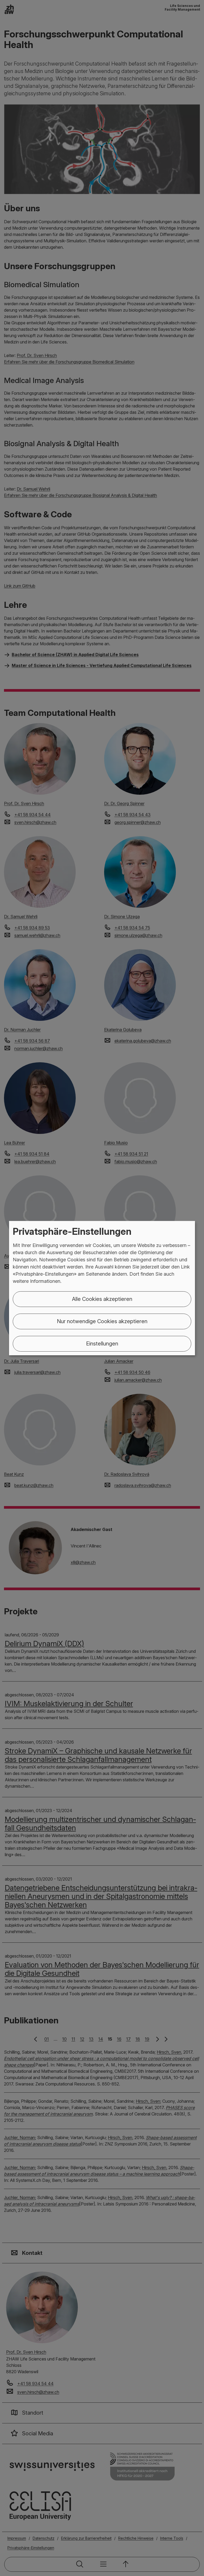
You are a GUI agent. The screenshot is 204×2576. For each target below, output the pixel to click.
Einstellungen (102, 1344)
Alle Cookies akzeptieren (102, 1299)
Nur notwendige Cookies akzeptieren (102, 1321)
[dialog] (102, 1288)
